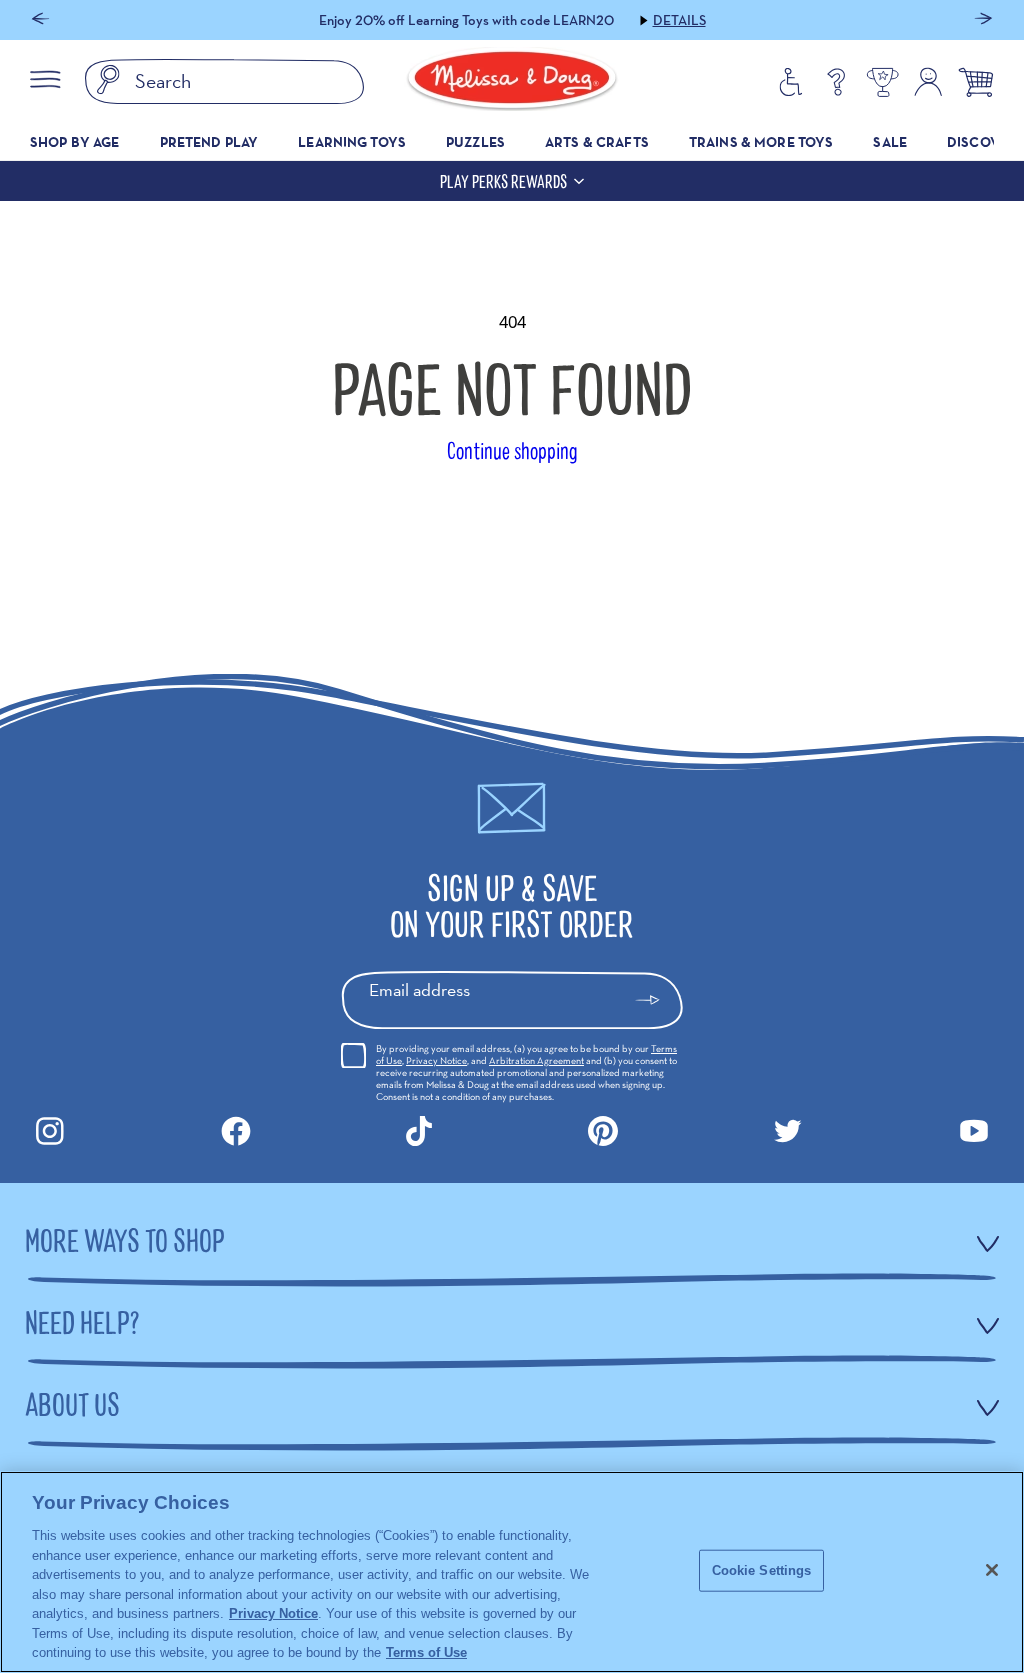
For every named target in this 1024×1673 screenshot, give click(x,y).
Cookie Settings (762, 1570)
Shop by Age (75, 142)
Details (679, 20)
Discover (981, 142)
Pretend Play (209, 142)
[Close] (992, 1570)
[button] (40, 20)
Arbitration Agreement (536, 1060)
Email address (419, 989)
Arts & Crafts (597, 142)
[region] (512, 1572)
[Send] (656, 1000)
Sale (890, 142)
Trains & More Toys (761, 142)
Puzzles (475, 142)
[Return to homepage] (512, 82)
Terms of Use (426, 1652)
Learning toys (352, 142)
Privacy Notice (436, 1060)
